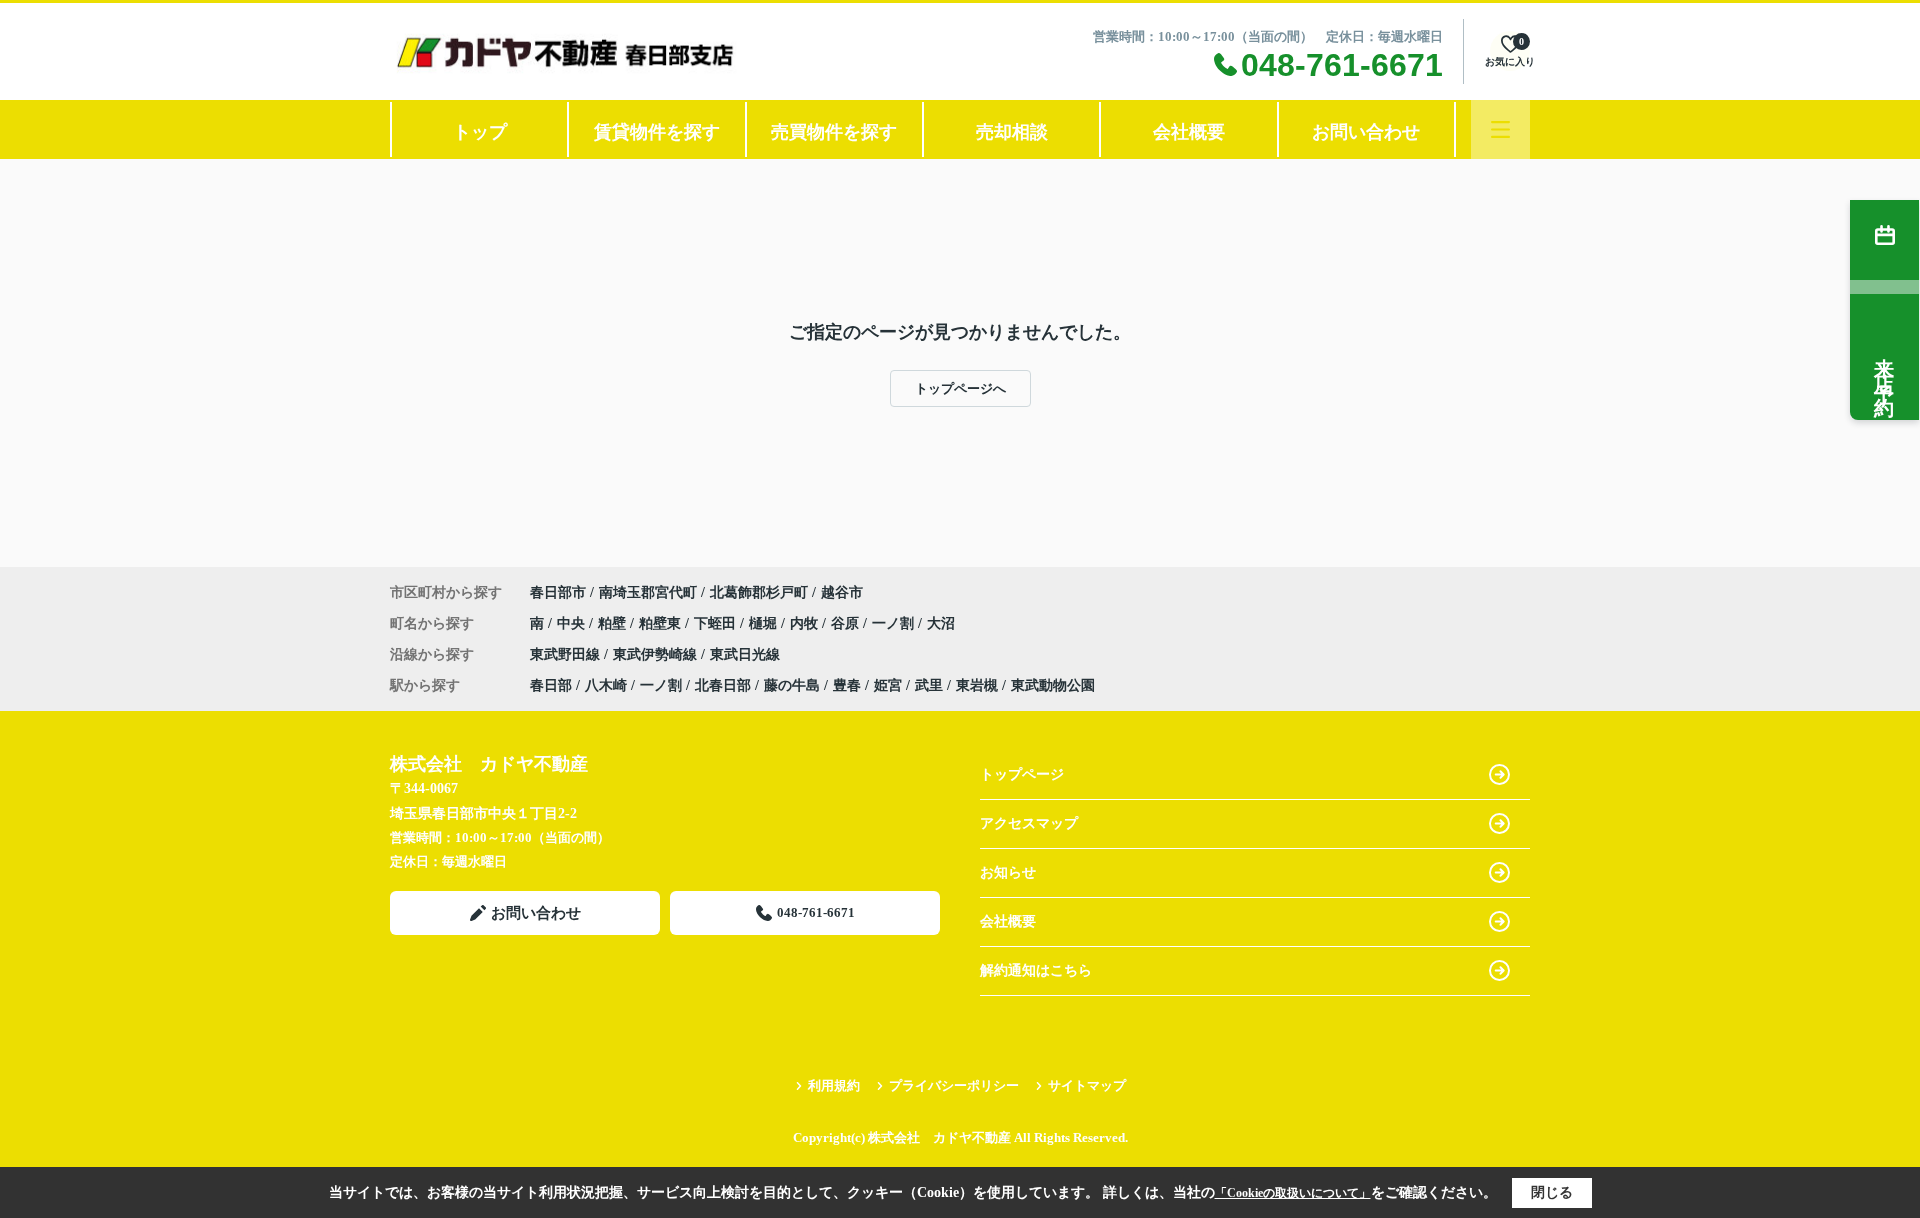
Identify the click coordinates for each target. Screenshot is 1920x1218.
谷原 (847, 623)
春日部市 (558, 592)
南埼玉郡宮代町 (648, 592)
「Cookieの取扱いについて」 (1293, 1193)
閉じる (1552, 1192)
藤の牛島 (792, 685)
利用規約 (834, 1085)
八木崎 (606, 685)
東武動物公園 (1053, 685)
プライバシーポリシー (954, 1085)
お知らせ (1008, 872)
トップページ (1022, 774)
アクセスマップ (1029, 823)
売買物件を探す (834, 132)
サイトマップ (1087, 1085)
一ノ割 (895, 623)
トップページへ (960, 388)
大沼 (941, 623)
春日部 (551, 685)
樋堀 (765, 623)
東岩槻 (977, 685)
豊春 (847, 685)
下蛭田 (717, 623)
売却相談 (1012, 132)
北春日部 (723, 685)
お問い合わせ (1366, 132)
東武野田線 (567, 654)
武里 (929, 685)
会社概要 (1189, 132)
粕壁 (614, 623)
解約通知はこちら (1036, 970)
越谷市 (842, 592)
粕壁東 (662, 623)
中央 (573, 623)
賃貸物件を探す (657, 132)
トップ (480, 132)
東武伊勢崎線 (657, 654)
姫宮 (888, 685)
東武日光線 (745, 654)
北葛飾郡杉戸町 (759, 592)
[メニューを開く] (1500, 129)
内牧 (806, 623)
